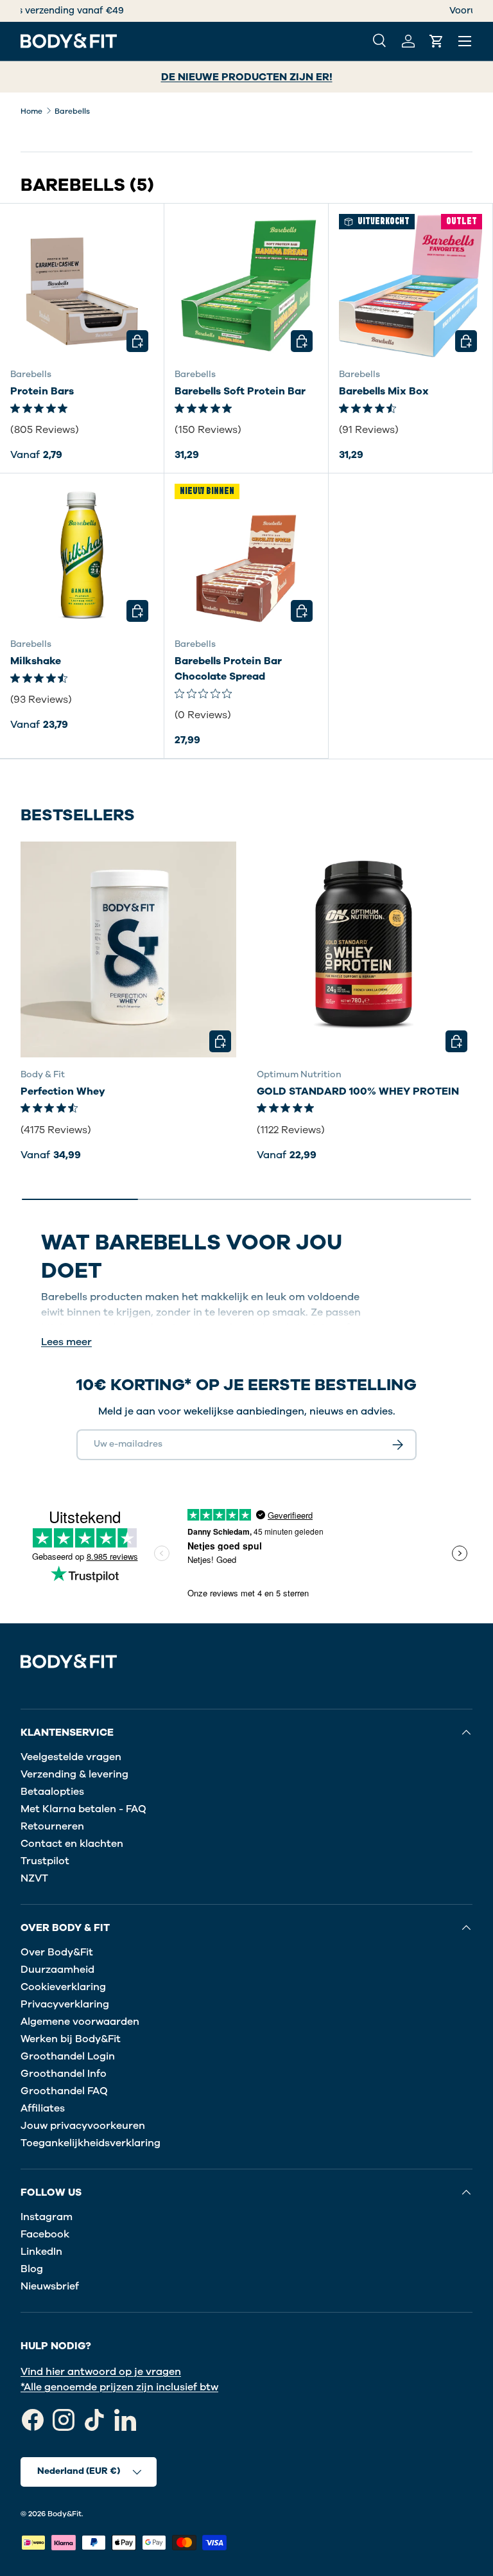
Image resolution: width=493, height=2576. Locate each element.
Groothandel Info (64, 2074)
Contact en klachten (72, 1844)
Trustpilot (45, 1861)
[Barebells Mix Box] (411, 286)
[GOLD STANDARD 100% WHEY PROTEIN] (365, 949)
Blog (32, 2269)
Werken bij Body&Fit (71, 2039)
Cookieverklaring (63, 1987)
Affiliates (43, 2108)
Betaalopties (52, 1792)
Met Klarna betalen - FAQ (83, 1809)
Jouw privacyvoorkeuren (83, 2126)
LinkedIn (41, 2252)
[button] (437, 41)
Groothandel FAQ (64, 2091)
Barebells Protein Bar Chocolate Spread (228, 669)
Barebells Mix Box (384, 391)
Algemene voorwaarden (80, 2022)
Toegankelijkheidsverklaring (91, 2143)
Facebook (45, 2234)
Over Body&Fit (57, 1952)
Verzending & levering (74, 1774)
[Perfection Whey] (128, 949)
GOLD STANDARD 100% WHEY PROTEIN (358, 1091)
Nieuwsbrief (50, 2286)
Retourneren (52, 1826)
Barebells (72, 111)
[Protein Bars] (82, 286)
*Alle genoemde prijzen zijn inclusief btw (119, 2387)
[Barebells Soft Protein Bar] (246, 286)
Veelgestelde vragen (71, 1757)
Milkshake (36, 661)
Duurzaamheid (57, 1970)
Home (31, 111)
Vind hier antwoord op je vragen (101, 2372)
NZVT (34, 1878)
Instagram (47, 2217)
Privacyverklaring (65, 2004)
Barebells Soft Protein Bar (240, 391)
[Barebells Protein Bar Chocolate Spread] (246, 555)
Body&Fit (65, 2514)
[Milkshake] (82, 555)
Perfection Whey (63, 1091)
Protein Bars (42, 391)
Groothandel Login (68, 2056)
